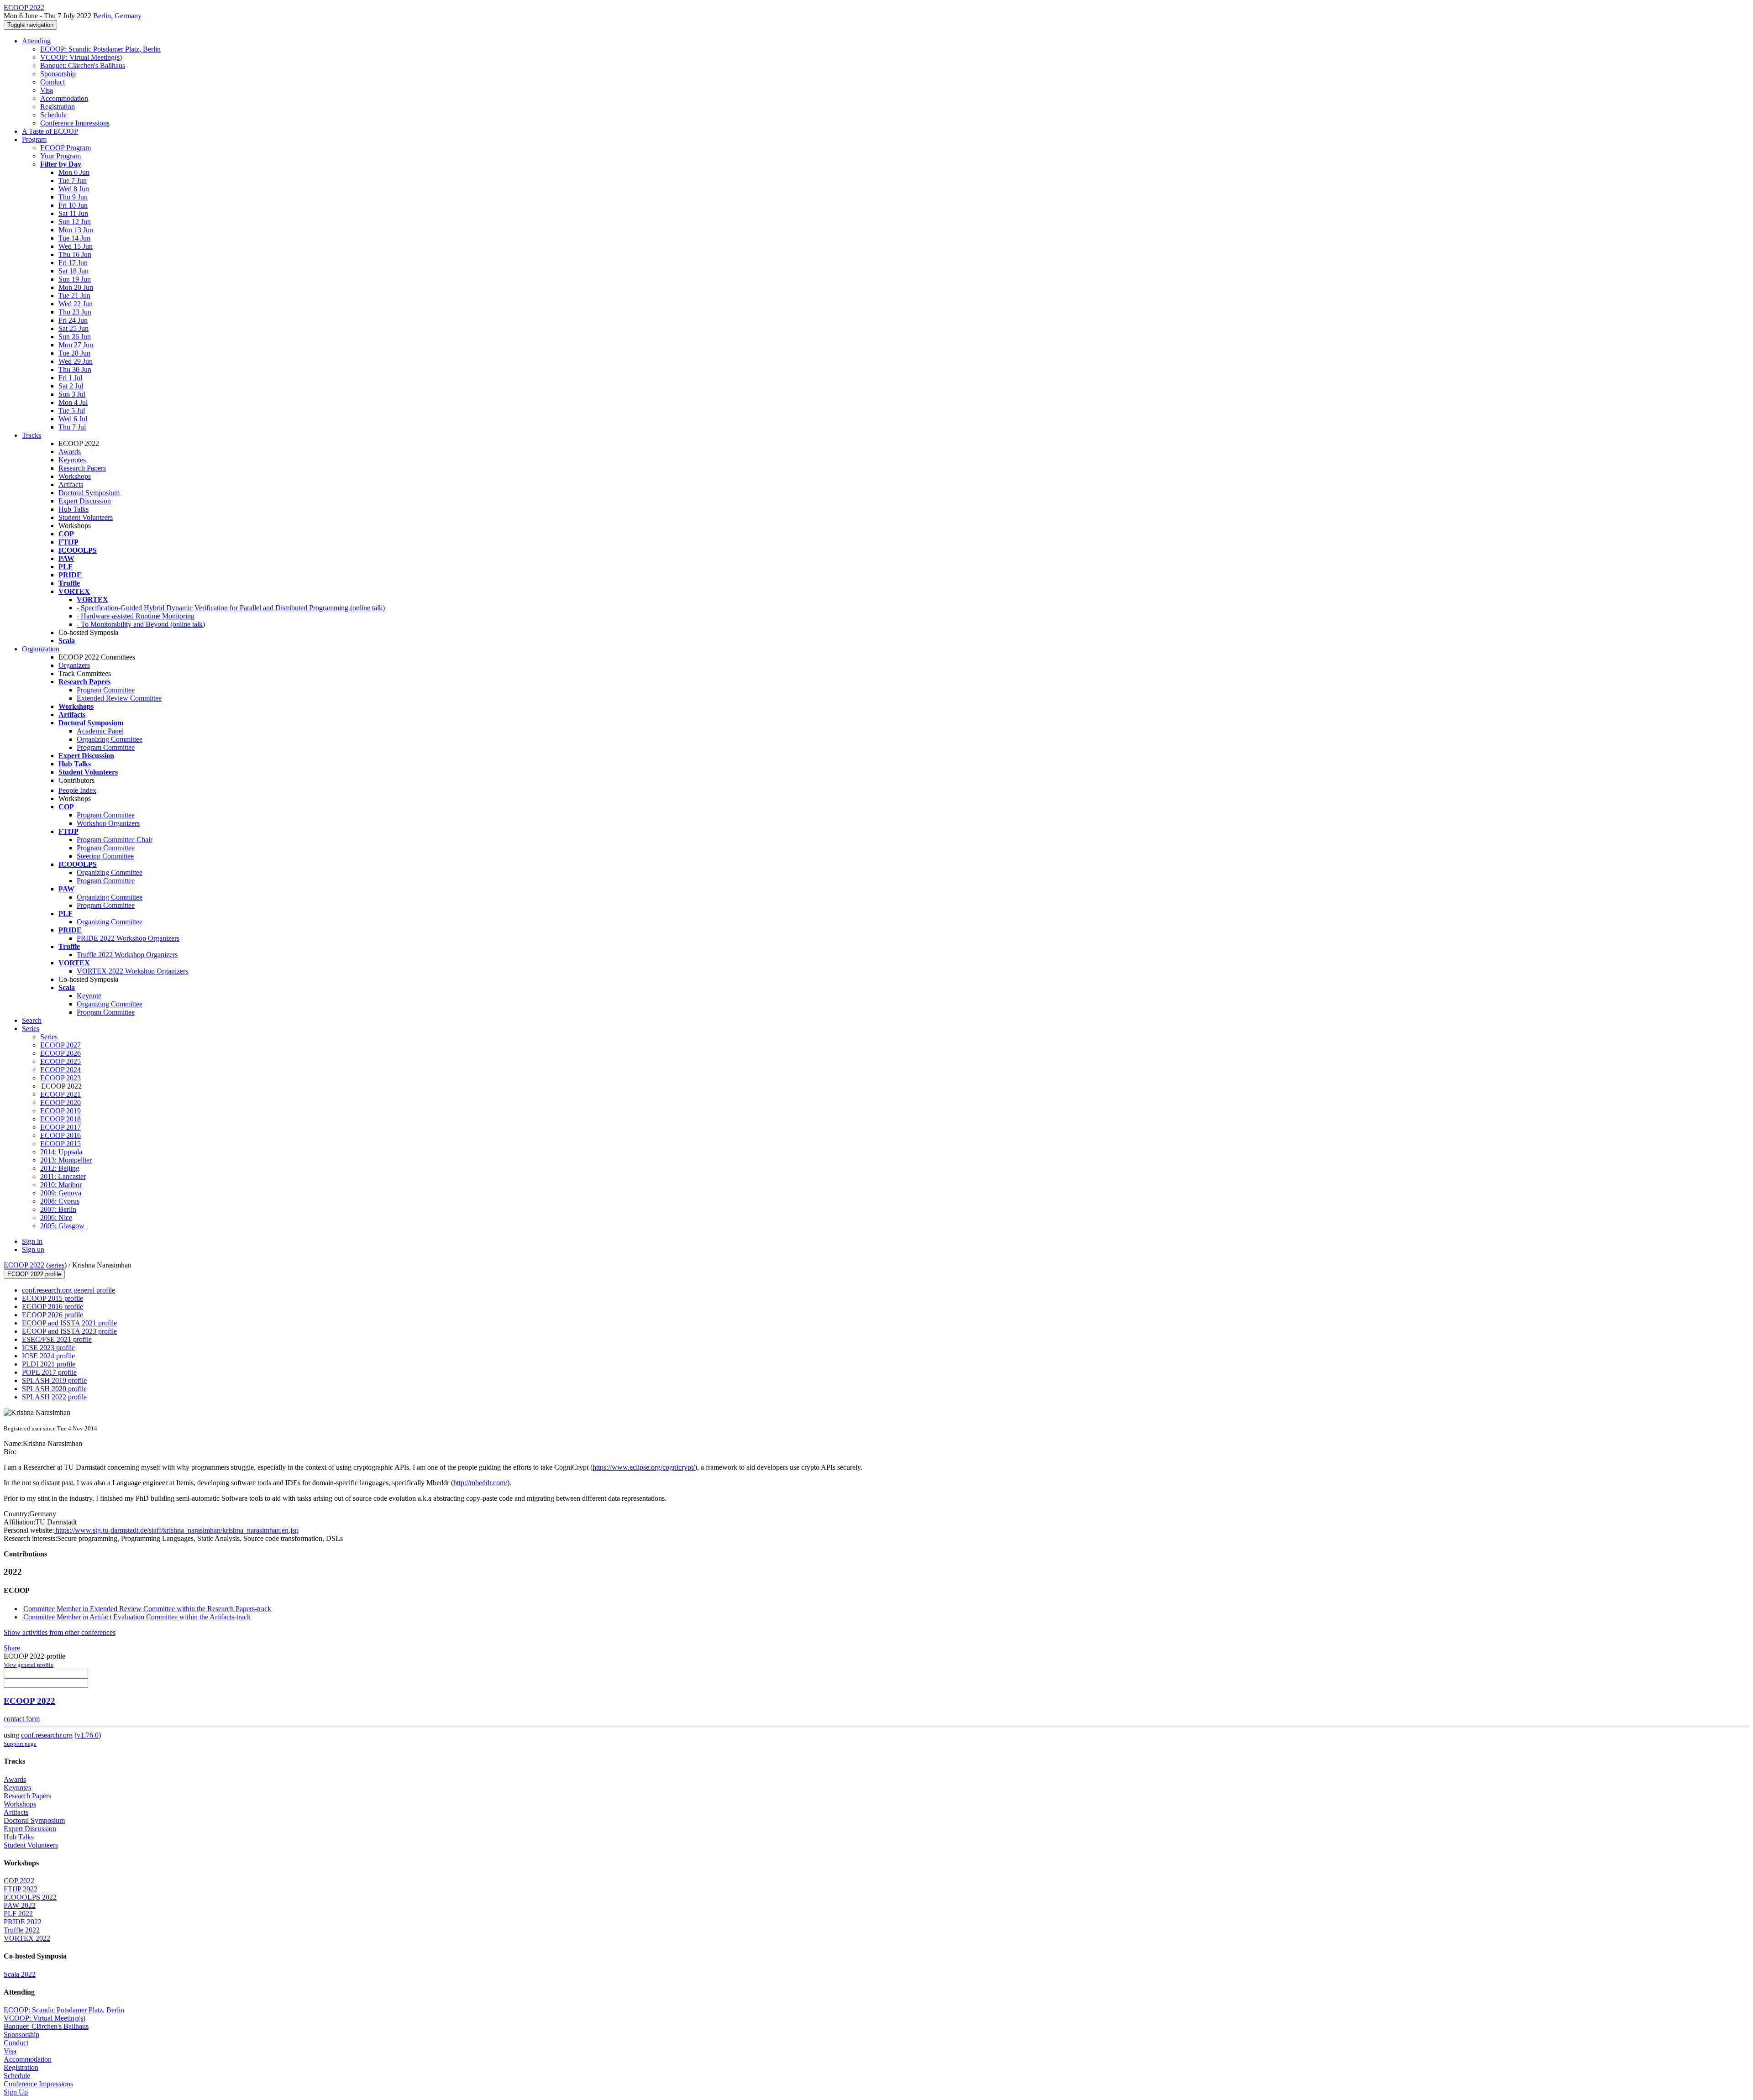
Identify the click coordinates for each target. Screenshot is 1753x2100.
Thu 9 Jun (73, 197)
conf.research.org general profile (68, 1290)
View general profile (29, 1665)
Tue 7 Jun (73, 181)
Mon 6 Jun (74, 172)
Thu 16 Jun (75, 254)
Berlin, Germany (117, 16)
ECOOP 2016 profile (52, 1307)
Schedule (53, 115)
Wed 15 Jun (76, 246)
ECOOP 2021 (60, 1094)
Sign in (32, 1241)
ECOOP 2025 (60, 1061)
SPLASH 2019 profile (54, 1380)
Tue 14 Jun (74, 238)
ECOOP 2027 (60, 1045)
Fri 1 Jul (70, 378)
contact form (22, 1719)
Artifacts (71, 484)
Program (34, 139)
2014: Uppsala (61, 1152)
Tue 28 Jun (74, 353)
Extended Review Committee (119, 698)
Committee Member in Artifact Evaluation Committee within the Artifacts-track (137, 1617)
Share (12, 1648)
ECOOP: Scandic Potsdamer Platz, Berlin (100, 49)
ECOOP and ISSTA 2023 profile (69, 1331)
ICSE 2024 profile (48, 1356)
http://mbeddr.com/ (480, 1483)
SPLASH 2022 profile (54, 1397)
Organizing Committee (110, 739)
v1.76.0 (88, 1735)
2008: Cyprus (60, 1201)
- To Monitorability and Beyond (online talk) (141, 624)
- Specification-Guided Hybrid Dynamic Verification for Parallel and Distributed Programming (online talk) (231, 608)
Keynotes (72, 460)
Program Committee (106, 690)
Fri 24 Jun (73, 320)
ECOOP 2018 (60, 1119)
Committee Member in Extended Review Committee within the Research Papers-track (147, 1609)
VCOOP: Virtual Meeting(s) (81, 57)
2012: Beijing (60, 1168)
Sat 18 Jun (73, 271)
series (56, 1265)
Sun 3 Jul (72, 394)
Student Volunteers (86, 517)
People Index (77, 790)
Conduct (52, 82)
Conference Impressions (75, 123)
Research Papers (82, 468)
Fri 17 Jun (73, 263)
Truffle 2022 (22, 1930)
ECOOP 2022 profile (34, 1274)
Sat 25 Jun (73, 328)
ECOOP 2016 (60, 1135)
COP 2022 (19, 1881)
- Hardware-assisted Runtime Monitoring (136, 616)
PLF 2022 (18, 1914)
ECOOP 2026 (60, 1053)
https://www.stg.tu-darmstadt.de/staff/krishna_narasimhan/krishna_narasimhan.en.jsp (176, 1530)
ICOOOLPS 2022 (30, 1897)
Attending (36, 41)
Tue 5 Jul (72, 411)
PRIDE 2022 (23, 1922)
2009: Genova (61, 1193)
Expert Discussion (85, 501)
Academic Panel (100, 731)
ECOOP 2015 (60, 1144)
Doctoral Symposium (89, 493)
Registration (58, 107)
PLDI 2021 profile (49, 1364)
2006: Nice (56, 1218)
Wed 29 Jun (76, 361)
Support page (20, 1744)
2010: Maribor (61, 1185)
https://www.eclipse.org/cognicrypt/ (644, 1467)
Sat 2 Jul (71, 386)
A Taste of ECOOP (50, 131)
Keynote (89, 996)
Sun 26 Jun (75, 337)
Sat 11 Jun (73, 213)
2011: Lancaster (63, 1176)
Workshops (75, 476)
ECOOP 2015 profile (52, 1298)
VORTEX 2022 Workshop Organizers (132, 971)
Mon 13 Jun (76, 230)
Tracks (31, 435)
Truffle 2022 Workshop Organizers (127, 955)
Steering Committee (105, 856)
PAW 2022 (20, 1905)
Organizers (74, 665)
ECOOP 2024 (60, 1070)
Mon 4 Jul (73, 402)
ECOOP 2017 (60, 1127)
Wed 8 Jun (74, 189)
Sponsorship (58, 74)
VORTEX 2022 (27, 1938)
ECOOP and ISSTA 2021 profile (69, 1323)
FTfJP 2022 (21, 1889)
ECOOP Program (66, 148)
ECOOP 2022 (24, 1265)
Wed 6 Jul (73, 419)
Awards (70, 452)
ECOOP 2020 (60, 1102)
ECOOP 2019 (60, 1111)
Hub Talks (73, 509)
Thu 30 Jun (75, 369)
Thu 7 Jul (72, 427)
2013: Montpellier (66, 1160)
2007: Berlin (58, 1209)
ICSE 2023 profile (48, 1348)
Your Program (60, 156)
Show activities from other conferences (60, 1632)
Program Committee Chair (115, 840)
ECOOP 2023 (60, 1078)
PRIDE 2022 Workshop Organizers (128, 938)
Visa (47, 90)
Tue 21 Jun (74, 296)
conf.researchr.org (47, 1735)
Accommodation (64, 98)
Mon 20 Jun (76, 287)
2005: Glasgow (62, 1226)
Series (49, 1037)
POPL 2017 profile (49, 1372)
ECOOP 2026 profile (52, 1315)
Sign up (33, 1249)
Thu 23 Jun (75, 312)
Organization (41, 649)
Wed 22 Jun (76, 304)
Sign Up (16, 2092)
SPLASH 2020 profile (54, 1389)
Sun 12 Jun (75, 222)
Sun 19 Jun (75, 279)
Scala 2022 (20, 1974)
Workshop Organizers (108, 823)
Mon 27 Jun (76, 345)
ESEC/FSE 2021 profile (57, 1339)
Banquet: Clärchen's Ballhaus (83, 65)
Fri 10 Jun (73, 205)
